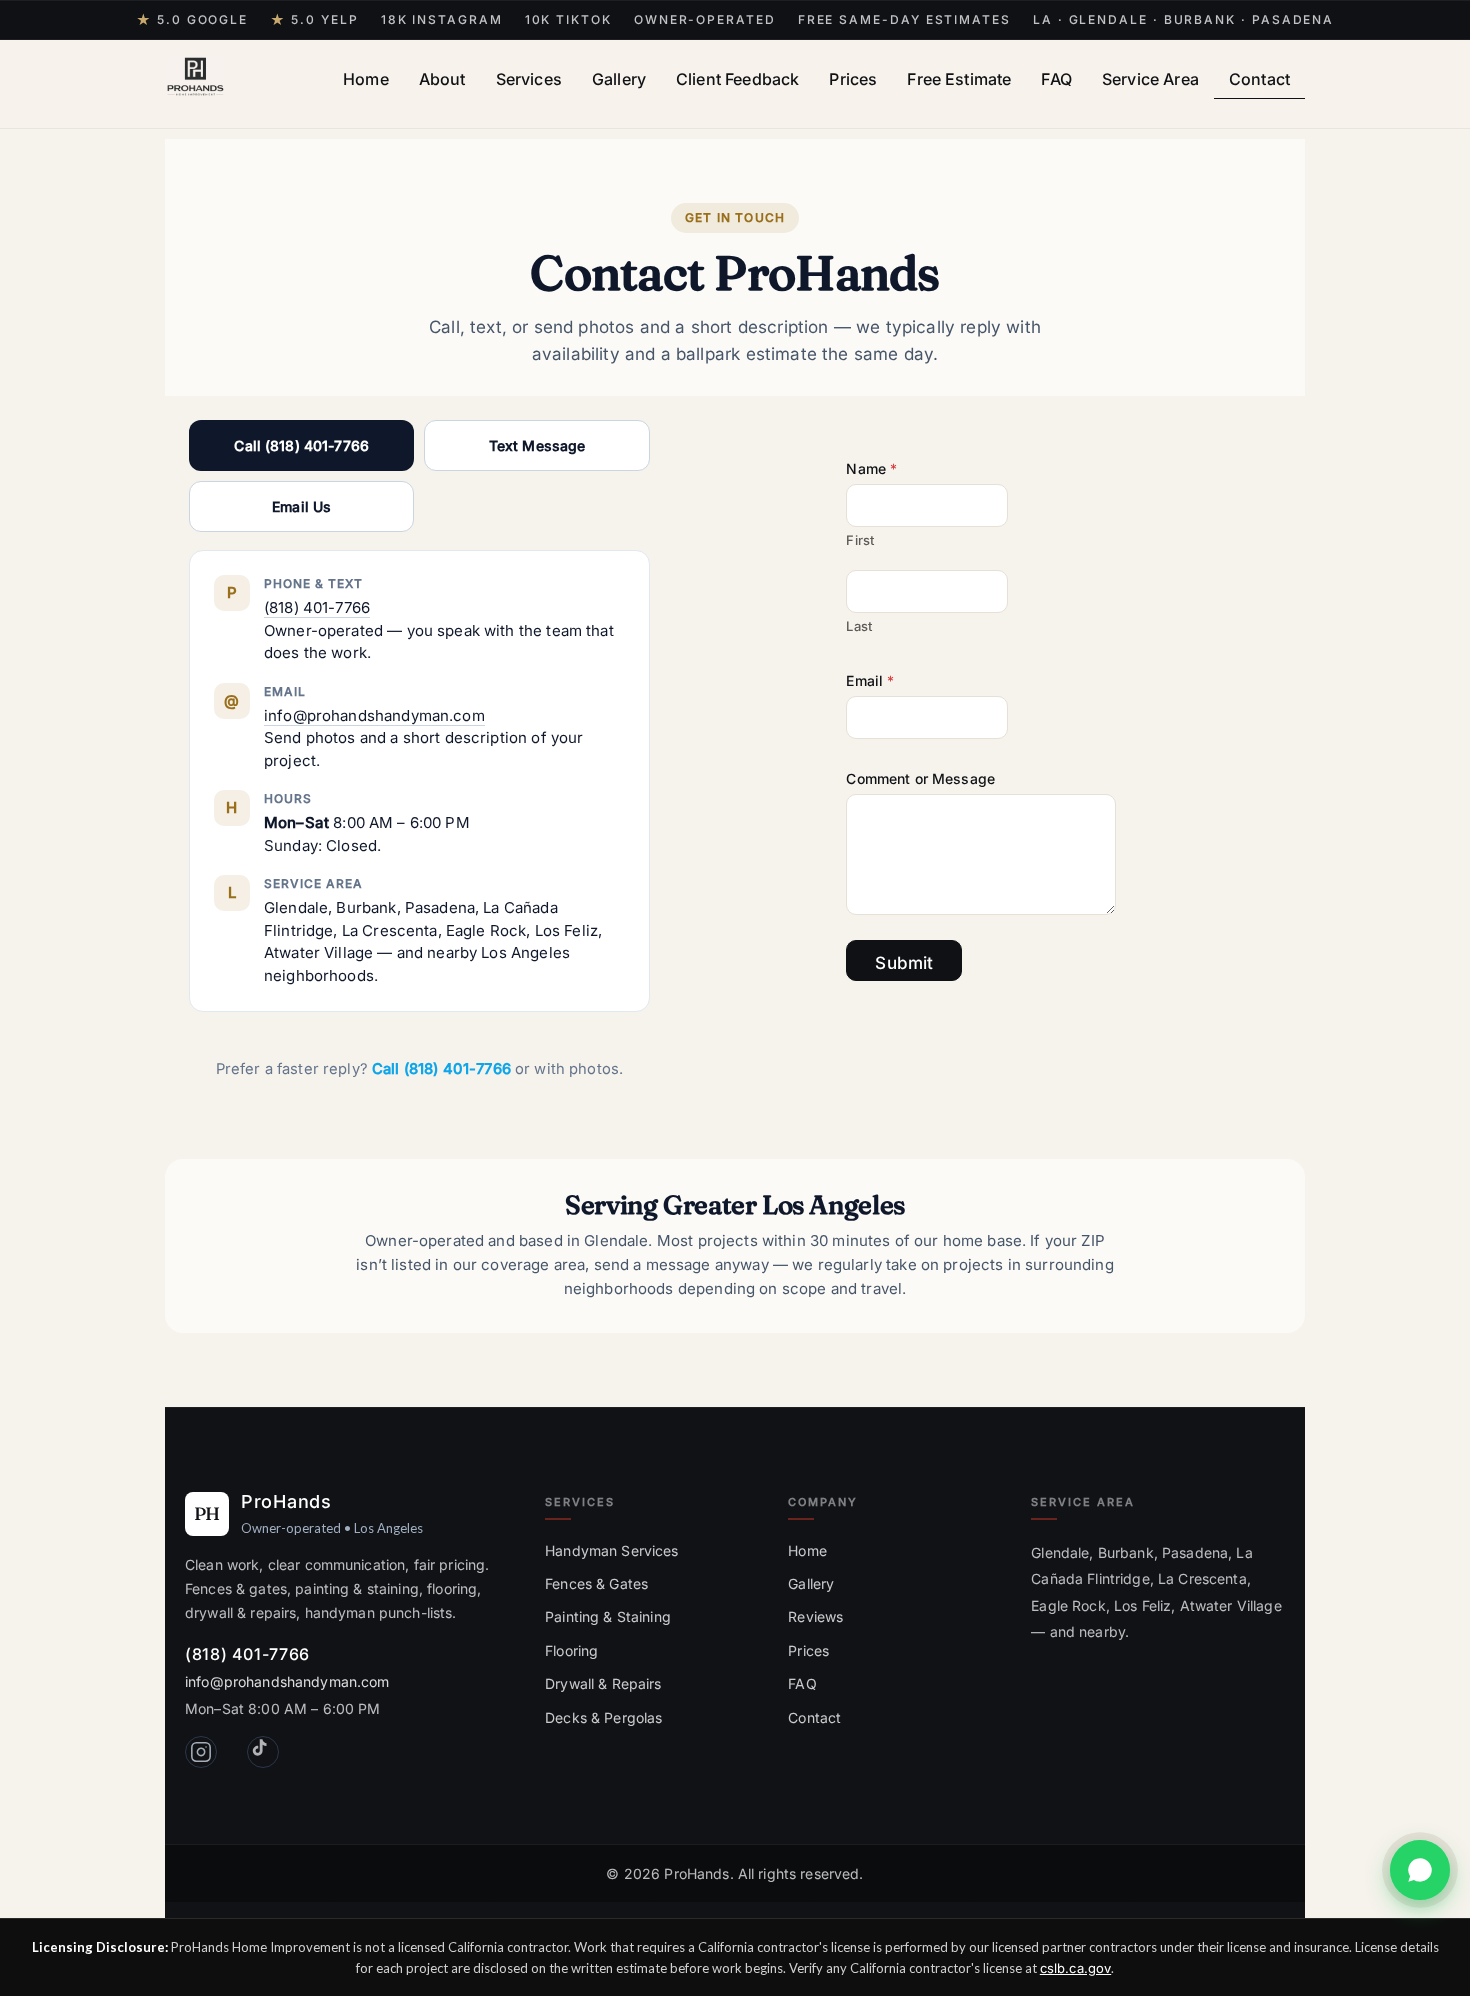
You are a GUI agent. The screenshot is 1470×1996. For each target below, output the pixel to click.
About (442, 79)
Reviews (815, 1616)
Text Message (537, 445)
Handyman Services (611, 1550)
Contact (1259, 79)
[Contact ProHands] (1420, 1870)
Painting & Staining (608, 1616)
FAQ (1056, 79)
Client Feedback (737, 79)
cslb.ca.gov (1075, 1968)
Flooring (571, 1650)
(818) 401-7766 (317, 607)
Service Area (1150, 79)
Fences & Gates (596, 1583)
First (860, 540)
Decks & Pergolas (603, 1717)
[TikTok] (263, 1752)
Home (366, 79)
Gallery (619, 79)
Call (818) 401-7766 (301, 445)
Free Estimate (959, 79)
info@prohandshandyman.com (374, 715)
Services (529, 79)
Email (870, 680)
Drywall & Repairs (603, 1683)
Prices (853, 79)
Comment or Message (920, 778)
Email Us (301, 506)
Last (859, 626)
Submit (904, 963)
